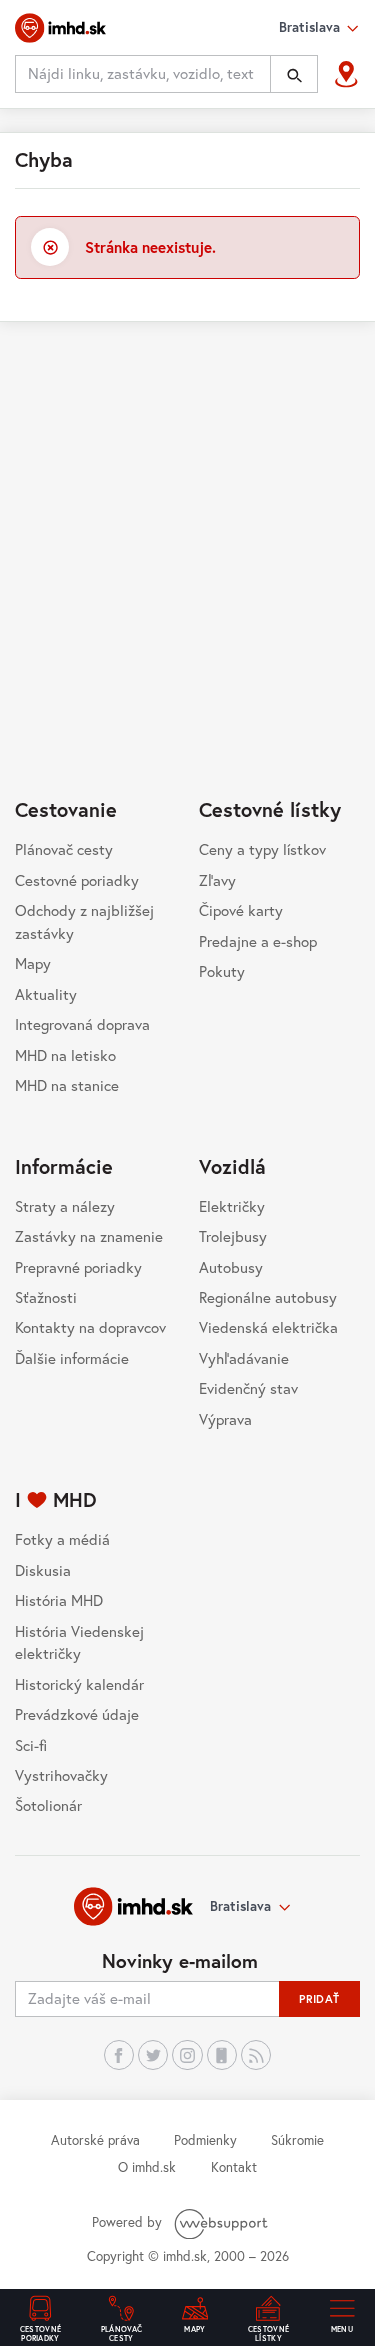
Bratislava (240, 1906)
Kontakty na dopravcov (90, 1327)
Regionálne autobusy (268, 1297)
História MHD (59, 1600)
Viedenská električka (268, 1327)
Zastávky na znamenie (89, 1236)
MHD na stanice (67, 1085)
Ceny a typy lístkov (262, 849)
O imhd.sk (147, 2167)
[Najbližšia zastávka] (346, 74)
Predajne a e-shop (258, 941)
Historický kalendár (79, 1684)
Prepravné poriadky (78, 1267)
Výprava (225, 1419)
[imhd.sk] (60, 28)
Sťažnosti (46, 1297)
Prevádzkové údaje (77, 1714)
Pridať (319, 1998)
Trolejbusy (233, 1236)
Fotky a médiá (62, 1539)
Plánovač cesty (64, 849)
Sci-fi (31, 1745)
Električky (232, 1206)
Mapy (33, 963)
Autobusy (231, 1267)
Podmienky (205, 2140)
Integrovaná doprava (82, 1024)
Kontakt (234, 2167)
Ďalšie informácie (72, 1358)
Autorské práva (95, 2140)
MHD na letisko (65, 1055)
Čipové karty (241, 910)
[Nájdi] (294, 74)
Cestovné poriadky (77, 880)
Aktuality (46, 994)
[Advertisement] (187, 531)
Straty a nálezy (65, 1206)
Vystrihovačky (61, 1775)
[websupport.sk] (223, 2222)
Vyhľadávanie (244, 1358)
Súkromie (297, 2140)
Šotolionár (48, 1805)
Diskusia (43, 1570)
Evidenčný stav (248, 1388)
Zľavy (217, 880)
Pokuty (222, 971)
